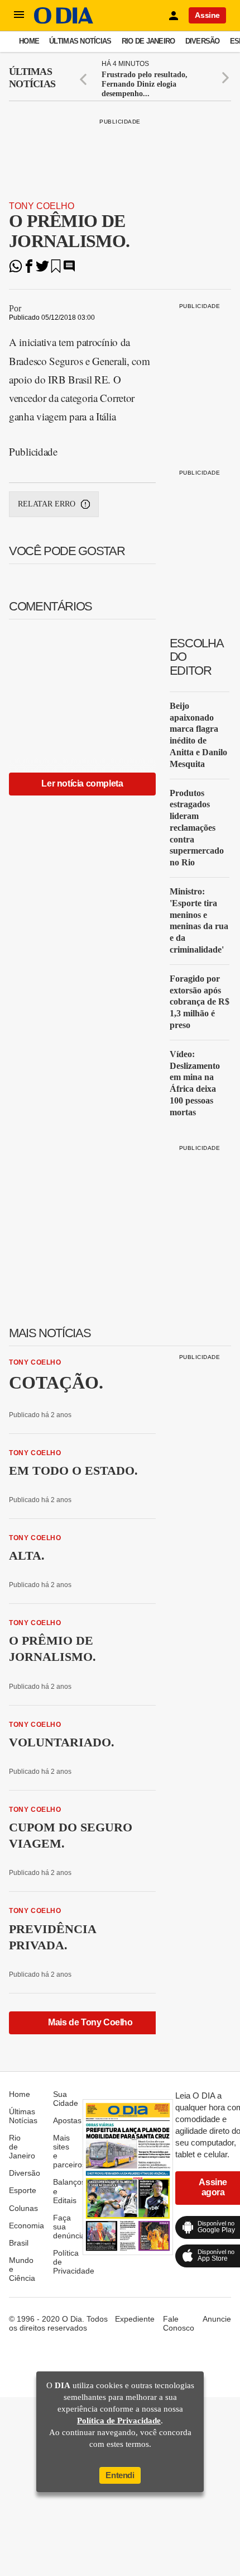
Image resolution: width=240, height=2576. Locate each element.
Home (29, 41)
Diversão (203, 41)
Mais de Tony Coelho (90, 2022)
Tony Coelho (42, 206)
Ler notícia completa (82, 783)
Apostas (67, 2120)
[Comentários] (69, 270)
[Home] (64, 21)
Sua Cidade (66, 2099)
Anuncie (217, 2319)
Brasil (19, 2243)
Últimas (32, 78)
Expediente (135, 2319)
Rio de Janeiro (148, 41)
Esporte (23, 2190)
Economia (27, 2225)
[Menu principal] (19, 15)
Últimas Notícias (80, 41)
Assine (207, 15)
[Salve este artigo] (56, 270)
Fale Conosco (179, 2323)
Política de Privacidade (119, 2421)
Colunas (23, 2208)
